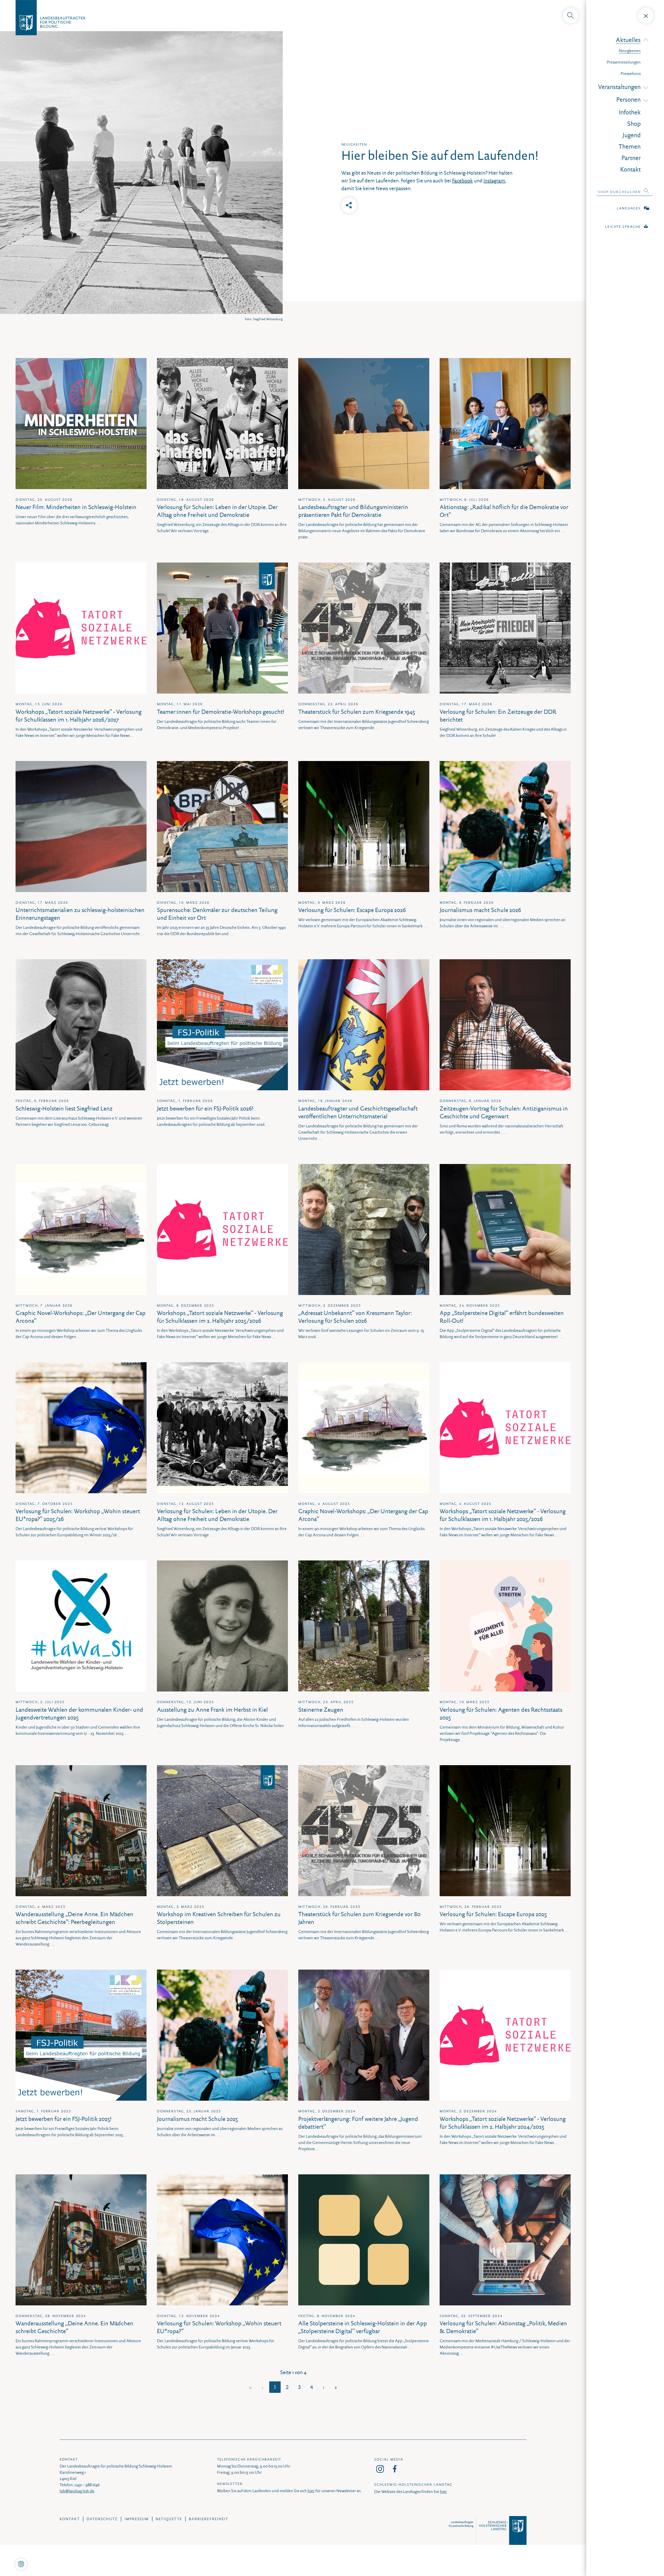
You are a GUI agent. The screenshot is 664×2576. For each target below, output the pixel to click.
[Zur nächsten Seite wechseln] (324, 2387)
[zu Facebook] (395, 2469)
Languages (629, 208)
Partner (631, 158)
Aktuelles (628, 40)
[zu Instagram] (380, 2469)
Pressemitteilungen (624, 62)
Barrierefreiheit (209, 2519)
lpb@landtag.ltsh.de (77, 2491)
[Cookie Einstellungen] (21, 2564)
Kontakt (630, 169)
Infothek (630, 112)
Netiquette (169, 2519)
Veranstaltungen (619, 87)
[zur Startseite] (332, 16)
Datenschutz (102, 2519)
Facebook (462, 181)
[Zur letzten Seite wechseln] (336, 2387)
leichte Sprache (623, 227)
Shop (634, 124)
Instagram (494, 181)
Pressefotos (631, 74)
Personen (628, 100)
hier (311, 2491)
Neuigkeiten (630, 51)
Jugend (632, 135)
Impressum (137, 2519)
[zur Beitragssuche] (571, 16)
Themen (630, 147)
